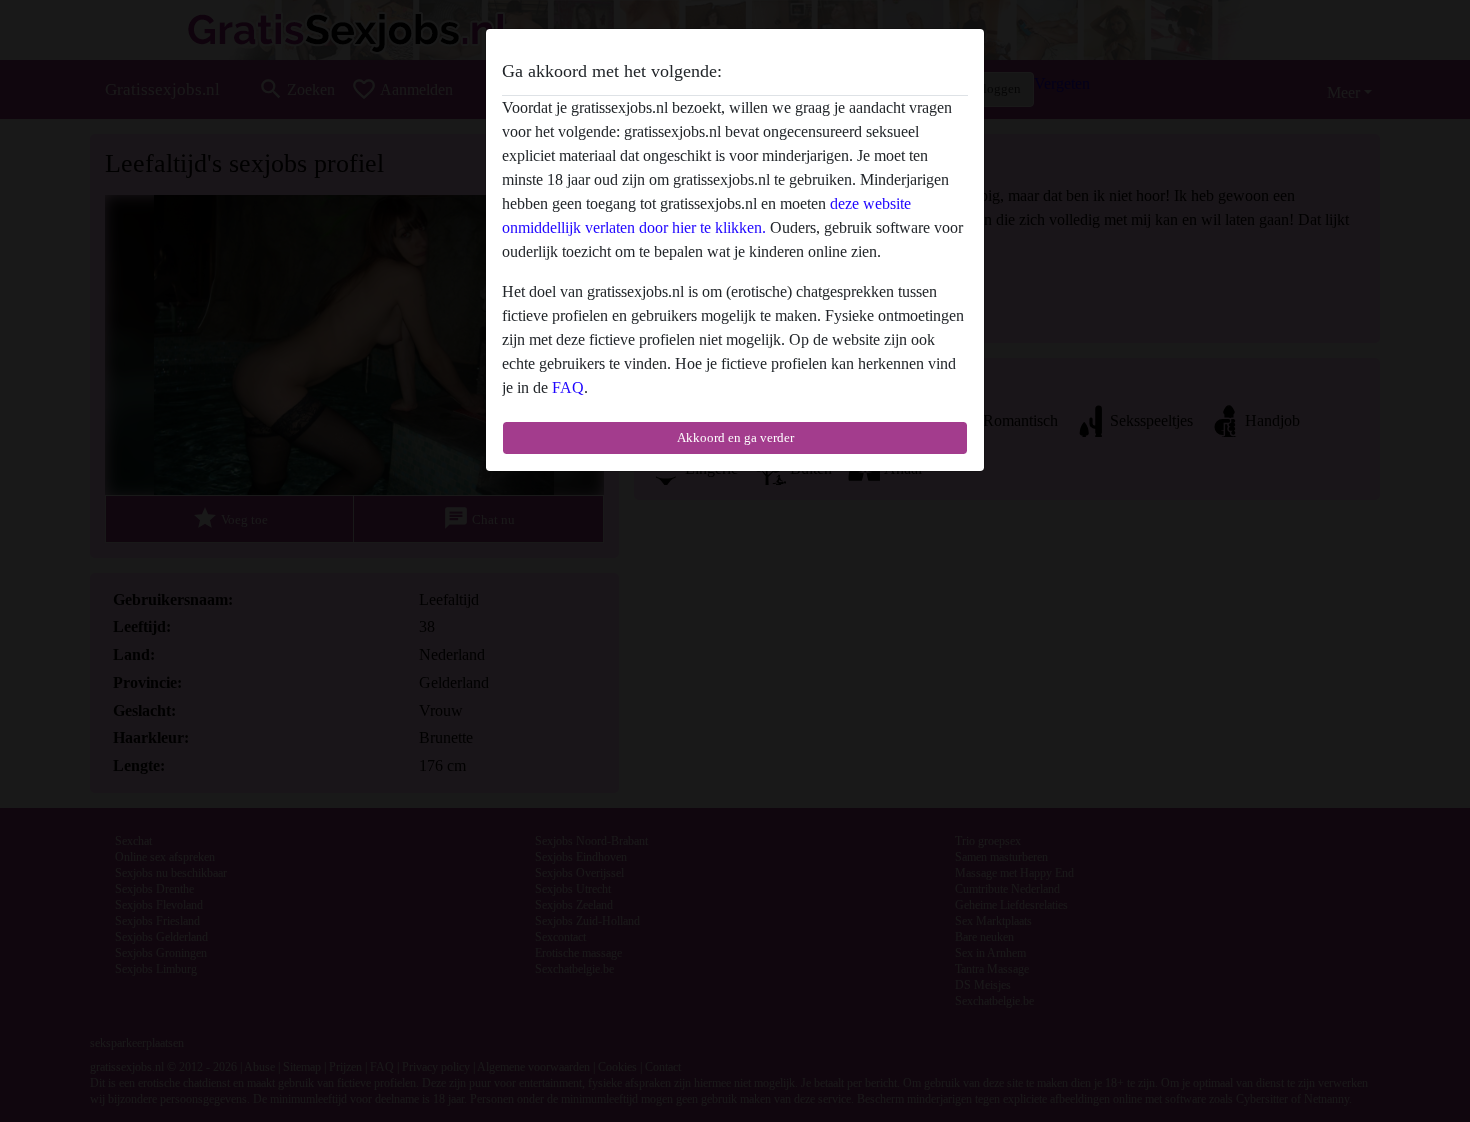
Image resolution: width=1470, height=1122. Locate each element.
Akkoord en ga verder (735, 437)
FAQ (568, 387)
